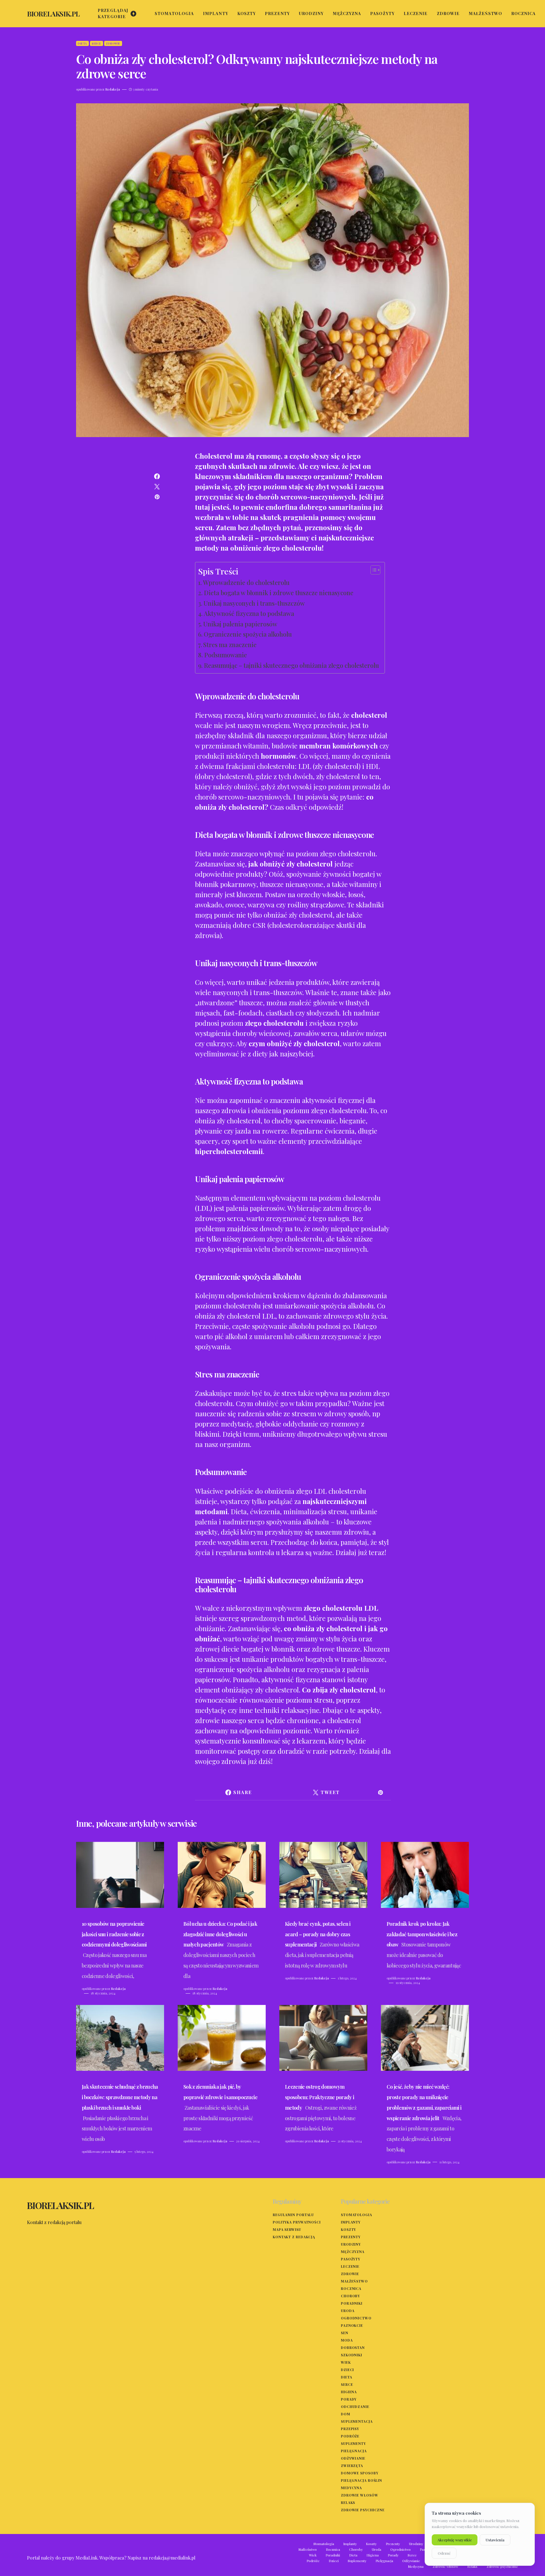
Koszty (348, 2229)
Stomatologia (357, 2215)
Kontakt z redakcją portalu (54, 2222)
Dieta (82, 43)
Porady (349, 2399)
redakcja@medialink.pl (172, 2558)
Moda (347, 2340)
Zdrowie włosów (360, 2495)
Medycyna (351, 2488)
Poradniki (352, 2303)
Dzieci (347, 2370)
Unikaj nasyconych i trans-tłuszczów (254, 603)
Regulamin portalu (293, 2215)
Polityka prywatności (297, 2222)
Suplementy (353, 2443)
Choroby (350, 2296)
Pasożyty (351, 2259)
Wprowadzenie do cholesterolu (246, 582)
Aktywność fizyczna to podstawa (249, 613)
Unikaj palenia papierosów (240, 624)
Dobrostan (353, 2348)
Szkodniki (352, 2355)
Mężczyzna (353, 2252)
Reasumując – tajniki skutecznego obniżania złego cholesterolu (291, 665)
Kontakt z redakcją (294, 2237)
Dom (346, 2414)
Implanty (351, 2222)
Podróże (350, 2436)
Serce (97, 43)
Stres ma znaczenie (230, 645)
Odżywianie (353, 2458)
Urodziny (351, 2244)
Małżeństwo (354, 2281)
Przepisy (350, 2429)
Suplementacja (357, 2421)
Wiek (346, 2362)
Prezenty (351, 2237)
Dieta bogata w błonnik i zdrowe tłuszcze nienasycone (279, 593)
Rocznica (351, 2288)
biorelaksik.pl (53, 14)
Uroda (348, 2311)
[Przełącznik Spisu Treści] (373, 570)
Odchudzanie (355, 2407)
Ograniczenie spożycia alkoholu (248, 634)
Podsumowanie (226, 655)
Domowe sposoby (360, 2473)
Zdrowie (113, 43)
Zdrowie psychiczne (363, 2510)
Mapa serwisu (287, 2229)
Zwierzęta (352, 2466)
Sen (345, 2333)
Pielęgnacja (354, 2451)
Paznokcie (352, 2325)
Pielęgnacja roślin (361, 2480)
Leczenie (350, 2266)
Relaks (348, 2502)
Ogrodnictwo (356, 2318)
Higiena (349, 2392)
